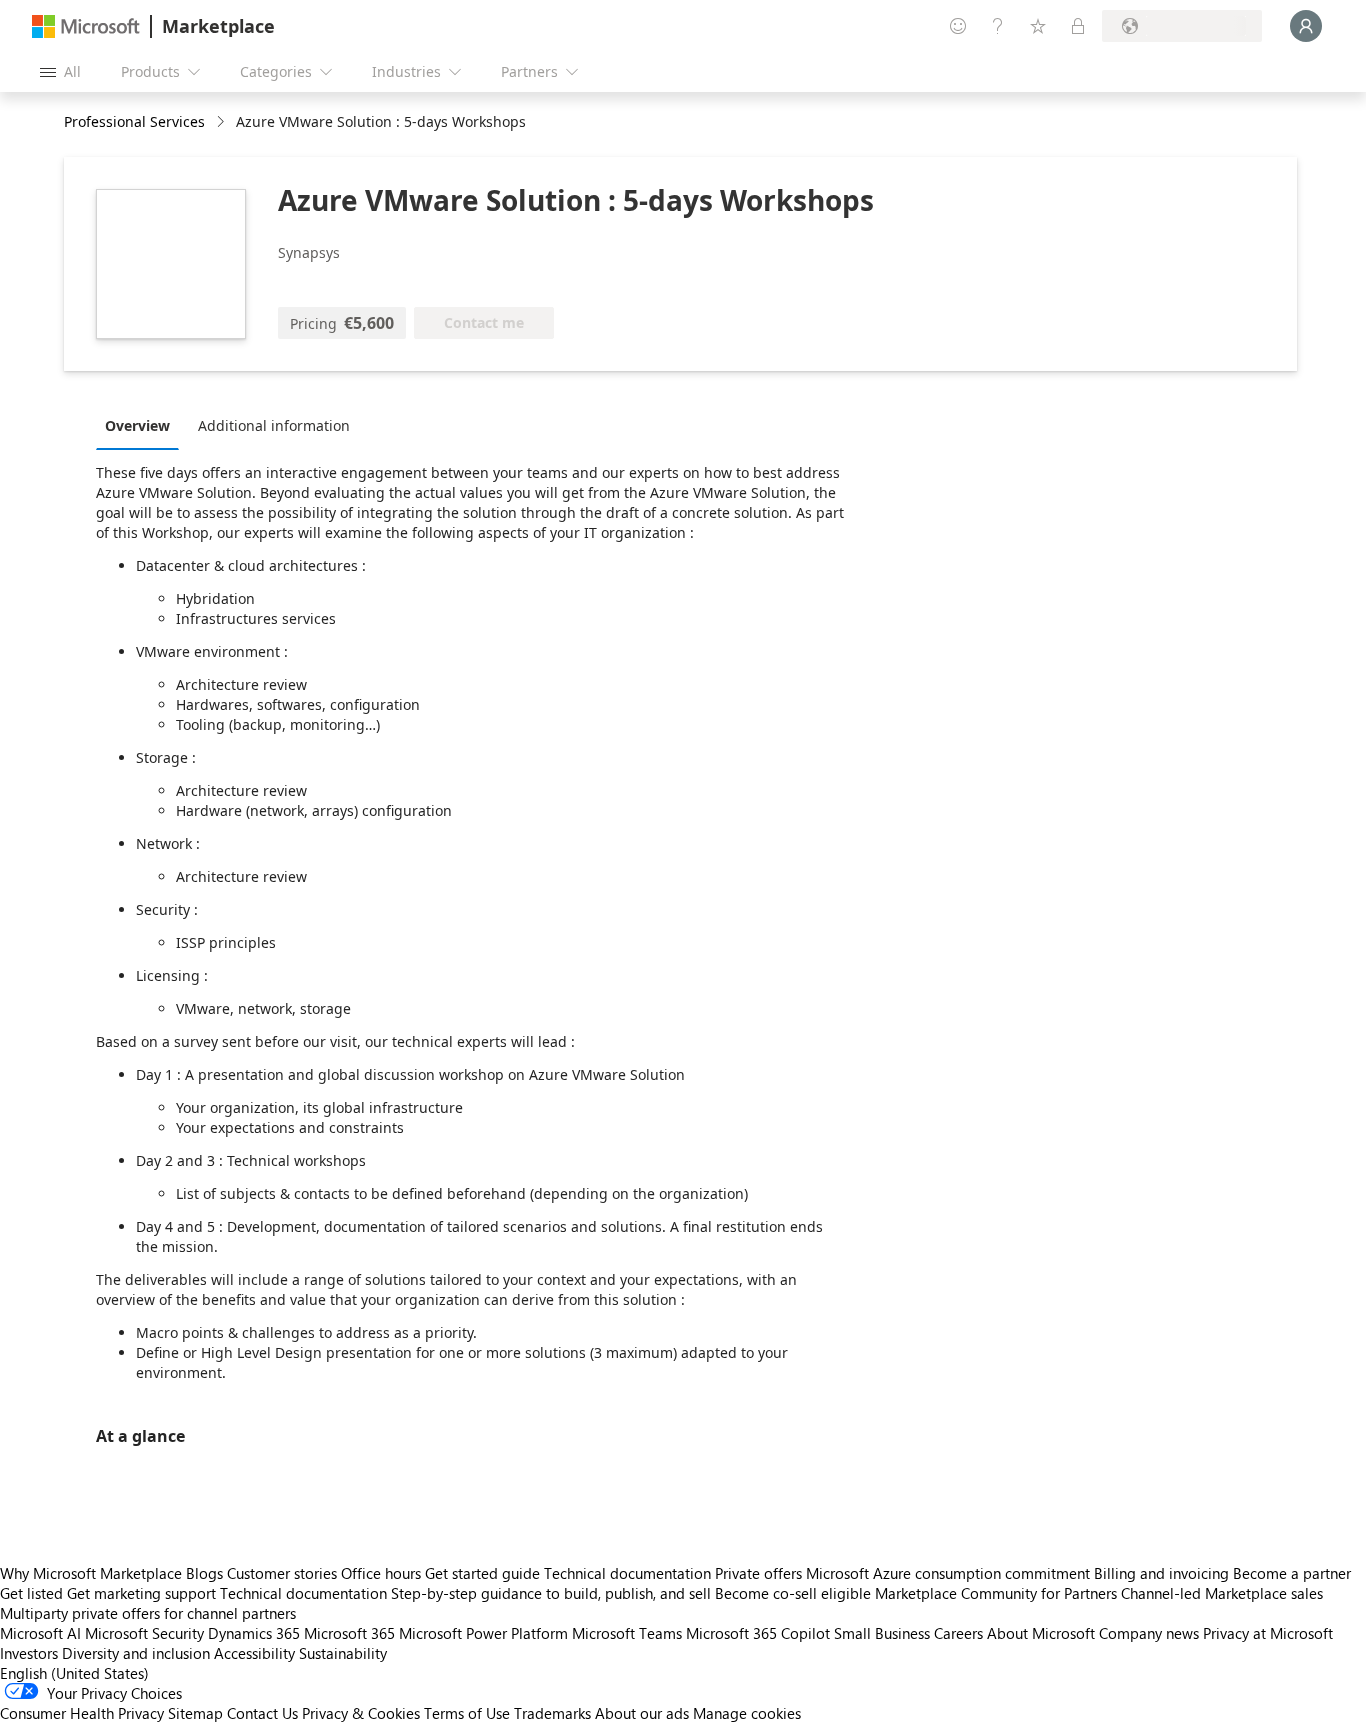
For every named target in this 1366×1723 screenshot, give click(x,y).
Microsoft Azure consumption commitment (950, 1573)
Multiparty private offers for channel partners (148, 1613)
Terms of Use (467, 1713)
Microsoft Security (144, 1633)
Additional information (274, 425)
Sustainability (343, 1653)
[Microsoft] (86, 26)
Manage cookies (747, 1713)
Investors (29, 1653)
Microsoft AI (40, 1633)
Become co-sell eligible (793, 1593)
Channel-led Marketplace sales (1222, 1593)
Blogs (204, 1573)
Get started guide (482, 1573)
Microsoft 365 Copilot (758, 1633)
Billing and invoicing (1161, 1573)
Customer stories (282, 1573)
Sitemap (195, 1713)
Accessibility (254, 1653)
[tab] (142, 425)
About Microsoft (1041, 1633)
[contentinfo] (222, 122)
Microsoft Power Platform (483, 1633)
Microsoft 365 (349, 1633)
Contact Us (262, 1713)
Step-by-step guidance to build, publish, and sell (551, 1593)
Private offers (758, 1573)
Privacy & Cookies (361, 1713)
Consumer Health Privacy (82, 1713)
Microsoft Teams (627, 1633)
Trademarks (552, 1713)
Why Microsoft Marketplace (91, 1573)
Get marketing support (141, 1593)
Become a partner (1292, 1573)
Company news (1149, 1633)
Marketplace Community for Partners (996, 1593)
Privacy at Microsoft (1268, 1633)
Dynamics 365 (254, 1633)
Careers (958, 1633)
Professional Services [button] (134, 121)
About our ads (642, 1713)
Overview (137, 425)
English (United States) (74, 1673)
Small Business (882, 1633)
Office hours (381, 1573)
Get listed (31, 1593)
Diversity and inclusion (136, 1653)
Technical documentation (627, 1573)
